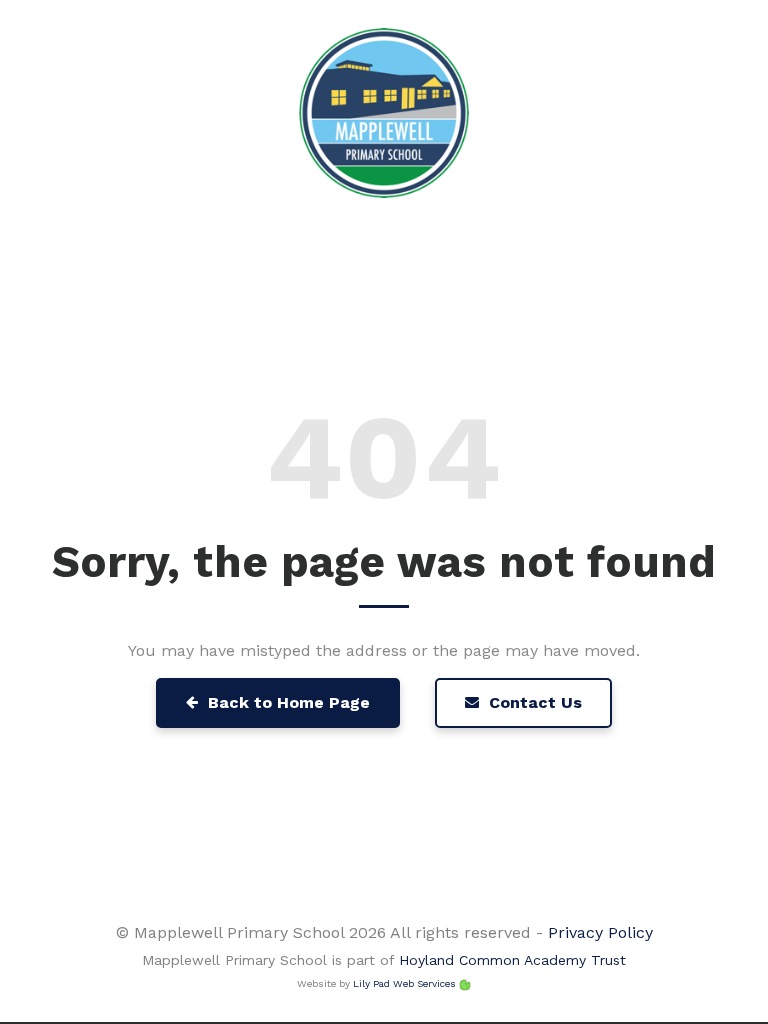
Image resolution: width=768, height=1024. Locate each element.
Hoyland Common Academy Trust (512, 960)
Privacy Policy (600, 932)
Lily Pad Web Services (404, 983)
